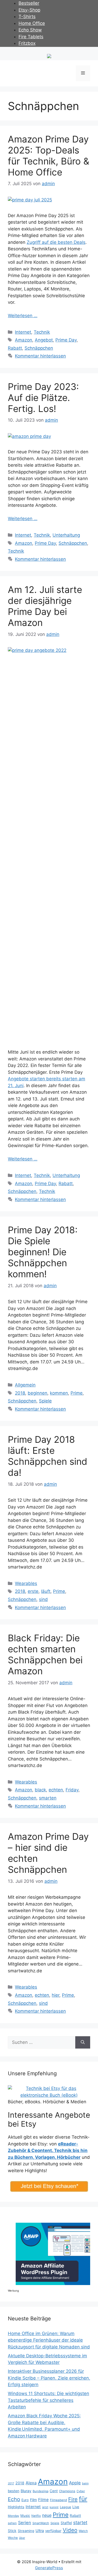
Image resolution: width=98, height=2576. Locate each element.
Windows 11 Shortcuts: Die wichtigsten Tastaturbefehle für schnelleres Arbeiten (48, 2400)
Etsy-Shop (29, 10)
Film (33, 2500)
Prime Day (66, 340)
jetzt (45, 2507)
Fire (73, 2499)
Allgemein (25, 1385)
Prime (77, 1393)
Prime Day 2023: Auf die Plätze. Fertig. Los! (43, 398)
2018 (20, 1393)
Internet (23, 332)
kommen (59, 1393)
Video (70, 2530)
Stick (12, 2531)
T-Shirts (27, 16)
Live (76, 2507)
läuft (46, 1591)
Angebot (44, 340)
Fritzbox (27, 43)
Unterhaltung (66, 535)
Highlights (16, 2507)
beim (85, 2483)
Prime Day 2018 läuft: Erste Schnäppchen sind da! (48, 1456)
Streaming (26, 2531)
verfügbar (53, 2531)
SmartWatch (41, 2523)
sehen (12, 2523)
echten (56, 1790)
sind (43, 1599)
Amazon (24, 340)
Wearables (26, 1583)
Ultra (40, 2531)
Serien (25, 2523)
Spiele (45, 1401)
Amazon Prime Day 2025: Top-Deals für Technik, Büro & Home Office (48, 156)
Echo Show (30, 30)
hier (56, 1995)
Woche (13, 2538)
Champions (67, 2491)
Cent (54, 2491)
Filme (43, 2500)
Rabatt (15, 348)
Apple (75, 2483)
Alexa (31, 2483)
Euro (25, 2500)
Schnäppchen (39, 348)
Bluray (26, 2491)
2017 (11, 2483)
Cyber (81, 2491)
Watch (83, 2531)
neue (47, 2515)
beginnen (38, 1393)
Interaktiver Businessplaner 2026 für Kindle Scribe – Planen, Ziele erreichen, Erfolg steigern (49, 2378)
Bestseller (29, 3)
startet (80, 2522)
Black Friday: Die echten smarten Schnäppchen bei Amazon (45, 1654)
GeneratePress (49, 2568)
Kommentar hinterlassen (40, 356)
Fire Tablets (31, 37)
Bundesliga (41, 2491)
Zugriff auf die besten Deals (56, 242)
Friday (72, 1790)
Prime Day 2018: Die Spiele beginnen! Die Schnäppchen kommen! (43, 1252)
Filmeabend (58, 2500)
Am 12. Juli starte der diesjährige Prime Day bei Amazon (45, 606)
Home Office (32, 23)
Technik (42, 332)
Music (25, 2516)
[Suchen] (83, 2043)
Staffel (66, 2523)
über (22, 2538)
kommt (54, 2507)
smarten (48, 1798)
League (65, 2507)
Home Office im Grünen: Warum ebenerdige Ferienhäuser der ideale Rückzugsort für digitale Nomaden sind (49, 2340)
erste (33, 1591)
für (83, 2499)
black (40, 1790)
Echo (14, 2499)
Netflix (36, 2516)
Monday (13, 2516)
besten (14, 2491)
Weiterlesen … (23, 316)
